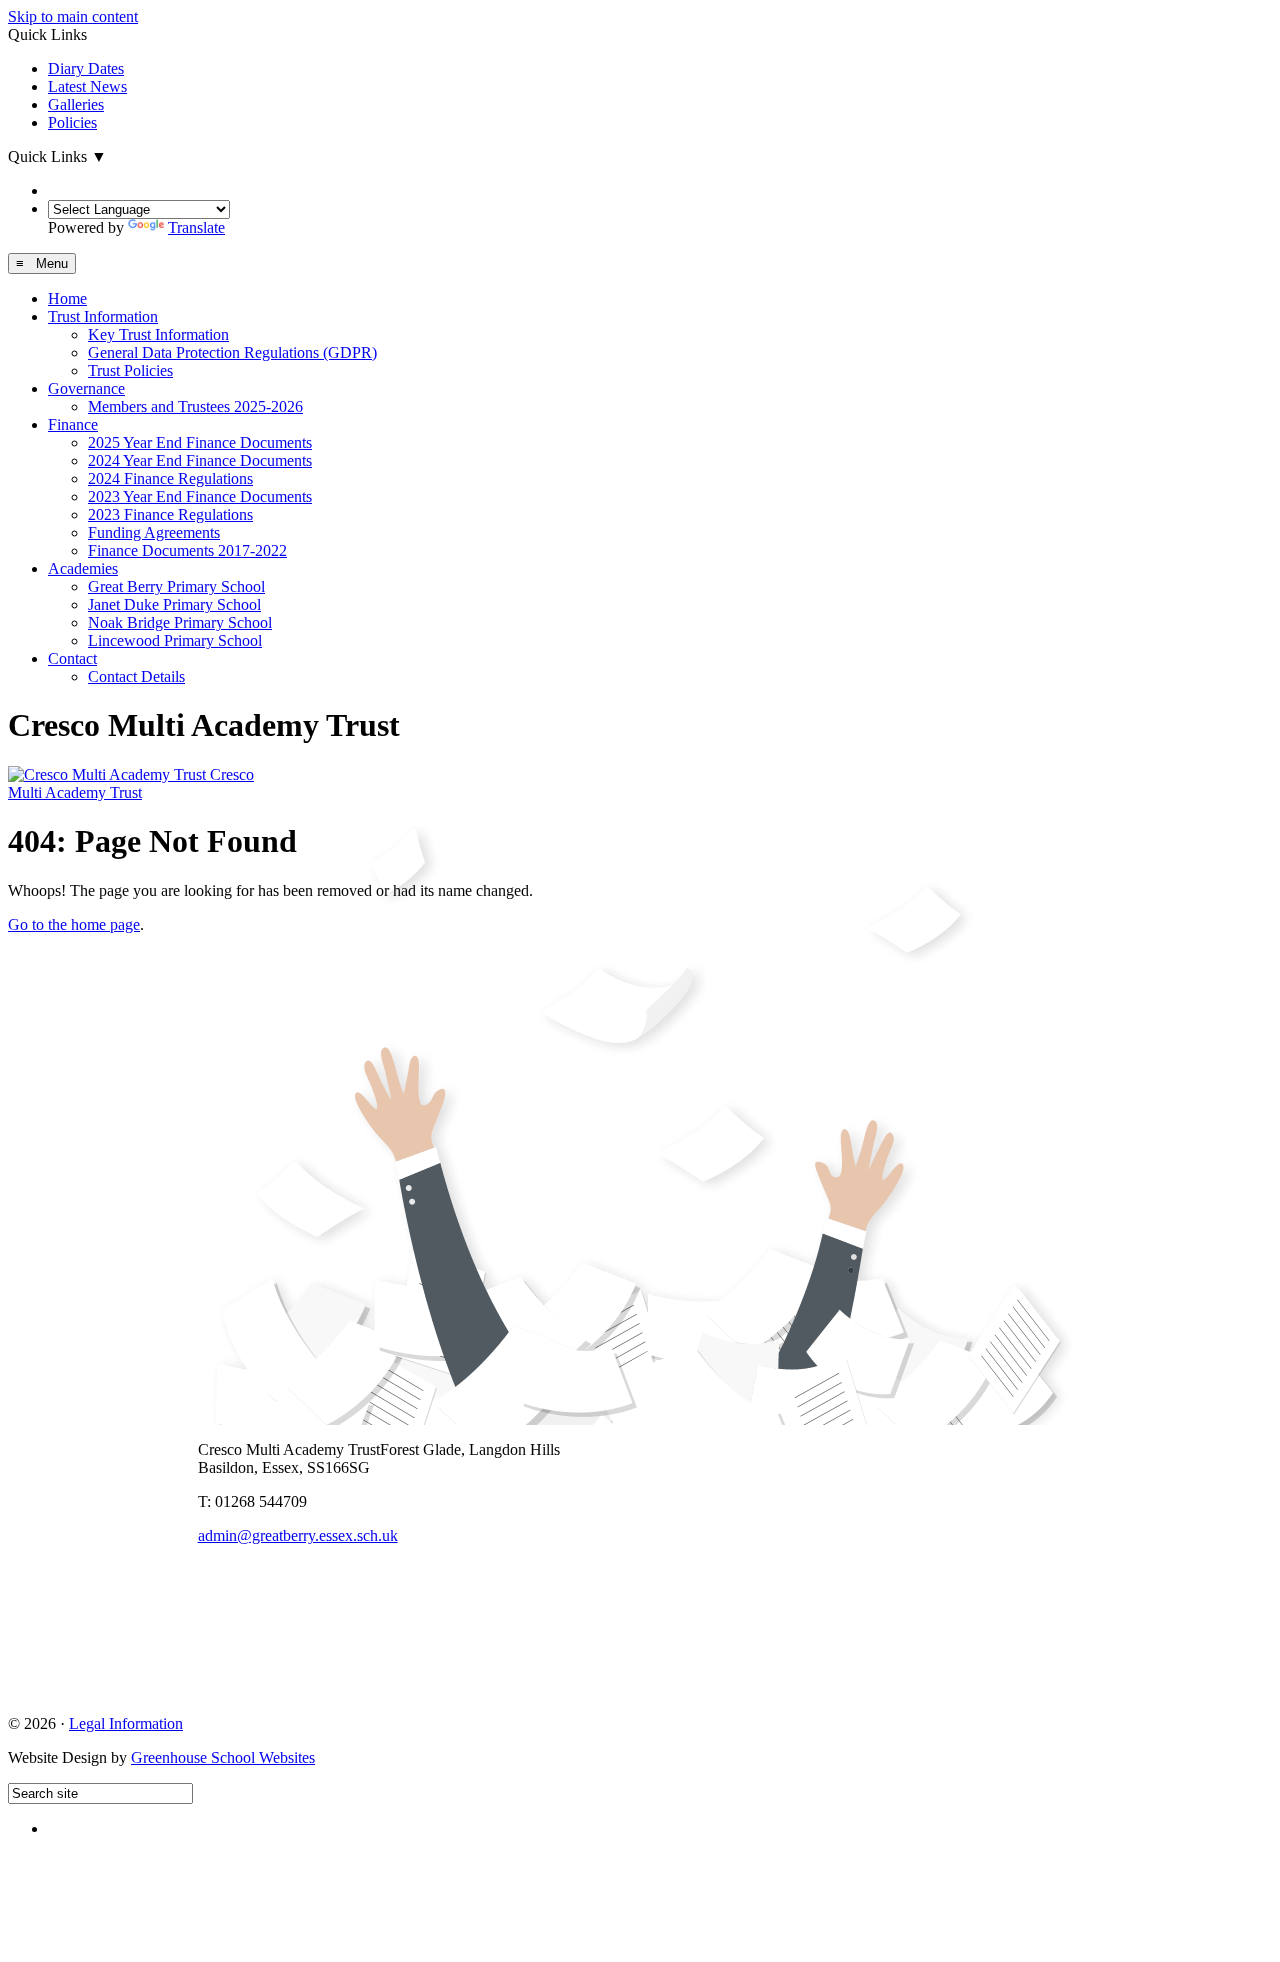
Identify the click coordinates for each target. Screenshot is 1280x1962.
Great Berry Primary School (176, 586)
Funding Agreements (154, 532)
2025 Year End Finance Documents (200, 442)
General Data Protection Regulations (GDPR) (232, 352)
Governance (86, 388)
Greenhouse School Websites (223, 1757)
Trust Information (103, 316)
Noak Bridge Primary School (180, 622)
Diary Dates (86, 68)
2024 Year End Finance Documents (200, 460)
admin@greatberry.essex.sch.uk (298, 1535)
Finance (73, 424)
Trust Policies (130, 370)
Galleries (76, 104)
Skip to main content (73, 16)
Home (67, 298)
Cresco (131, 783)
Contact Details (136, 676)
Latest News (87, 86)
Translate (196, 227)
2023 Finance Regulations (170, 514)
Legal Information (126, 1723)
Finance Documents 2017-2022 (187, 550)
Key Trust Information (158, 334)
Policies (72, 122)
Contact (72, 658)
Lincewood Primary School (175, 640)
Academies (83, 568)
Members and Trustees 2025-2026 (195, 406)
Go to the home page (74, 924)
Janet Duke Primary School (174, 604)
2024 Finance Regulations (170, 478)
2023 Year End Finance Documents (200, 496)
